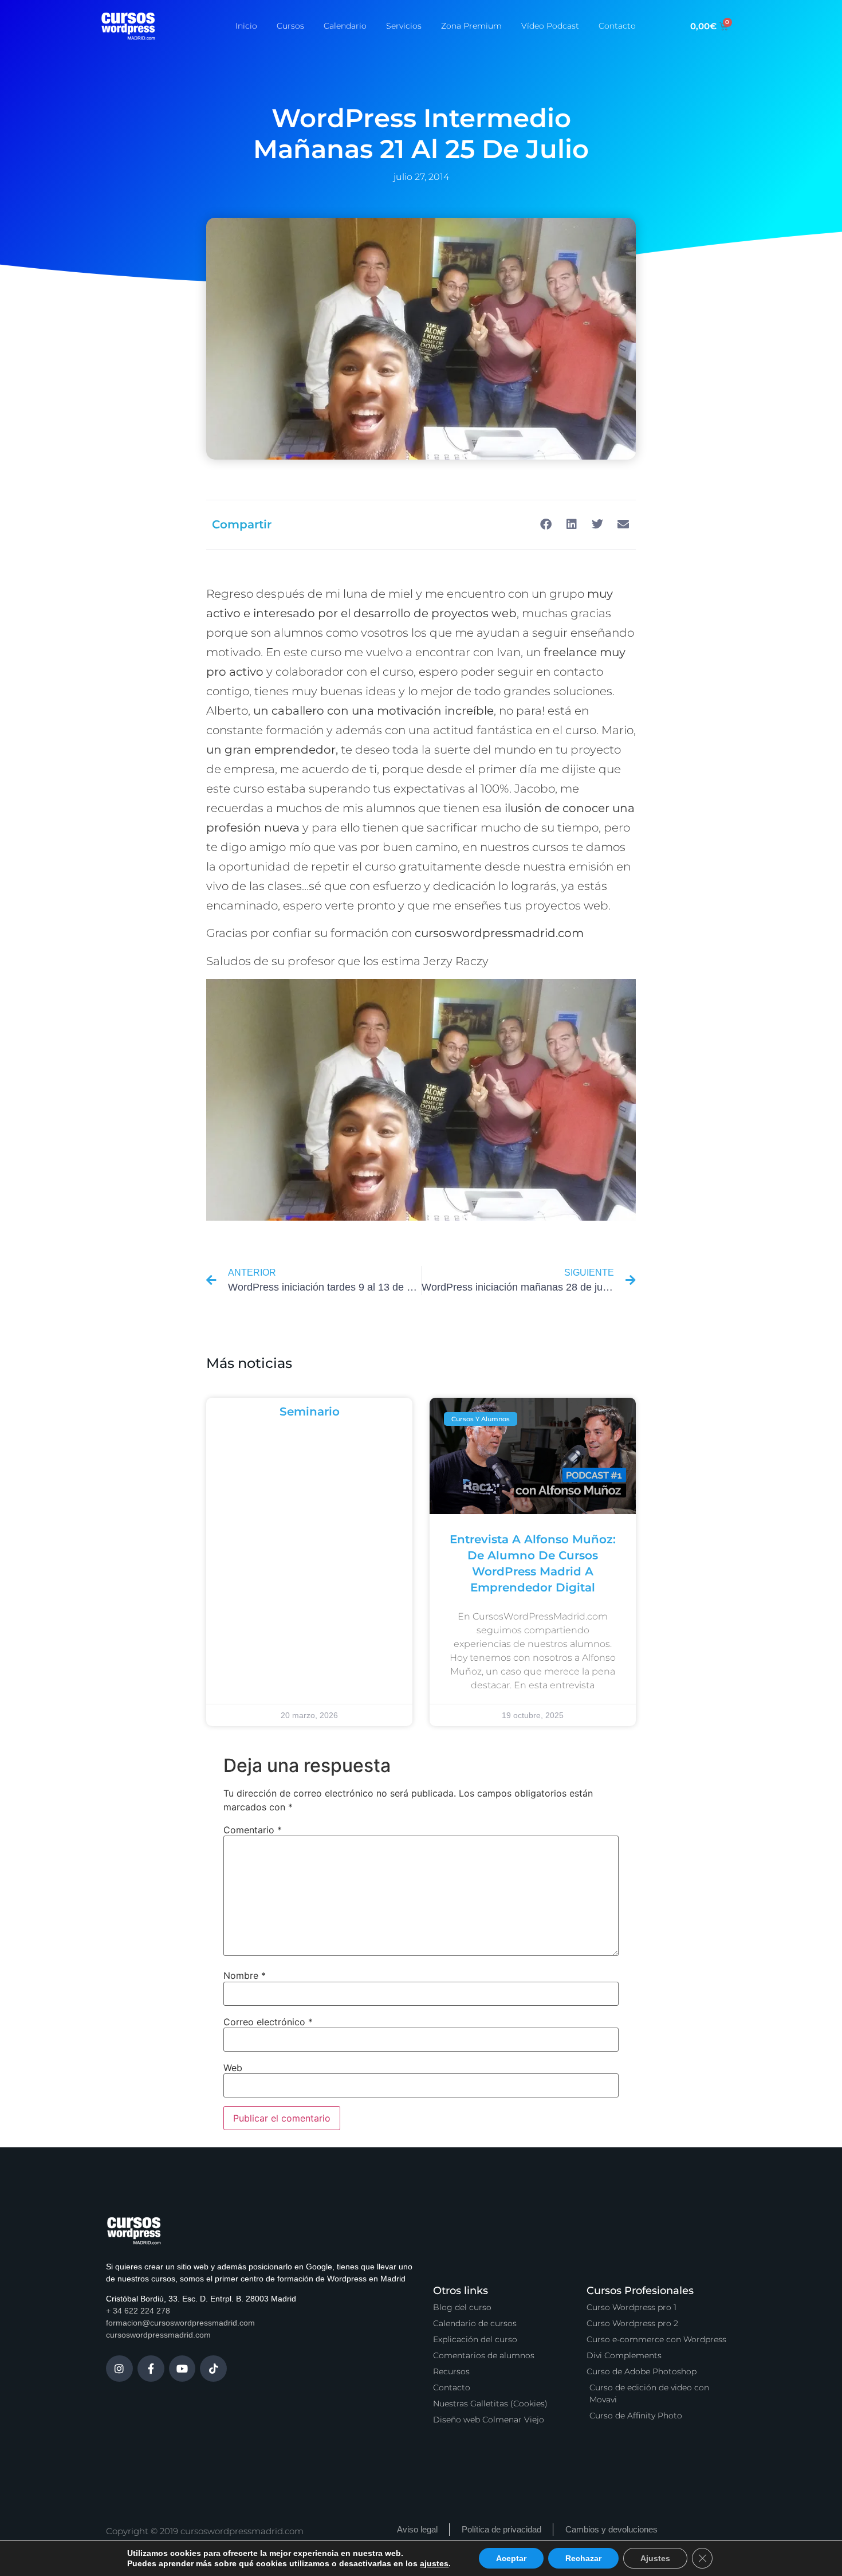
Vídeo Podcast (550, 26)
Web (233, 2068)
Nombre (245, 1975)
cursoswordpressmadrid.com (158, 2335)
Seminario (310, 1411)
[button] (546, 525)
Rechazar (572, 2558)
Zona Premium (471, 26)
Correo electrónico (268, 2022)
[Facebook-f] (151, 2369)
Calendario (345, 26)
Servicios (404, 26)
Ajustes (642, 2558)
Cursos (290, 26)
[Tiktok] (213, 2369)
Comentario (253, 1830)
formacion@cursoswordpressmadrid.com (180, 2323)
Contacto (617, 26)
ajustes (427, 2563)
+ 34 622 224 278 (138, 2311)
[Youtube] (182, 2369)
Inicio (246, 26)
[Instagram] (119, 2369)
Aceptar (501, 2558)
